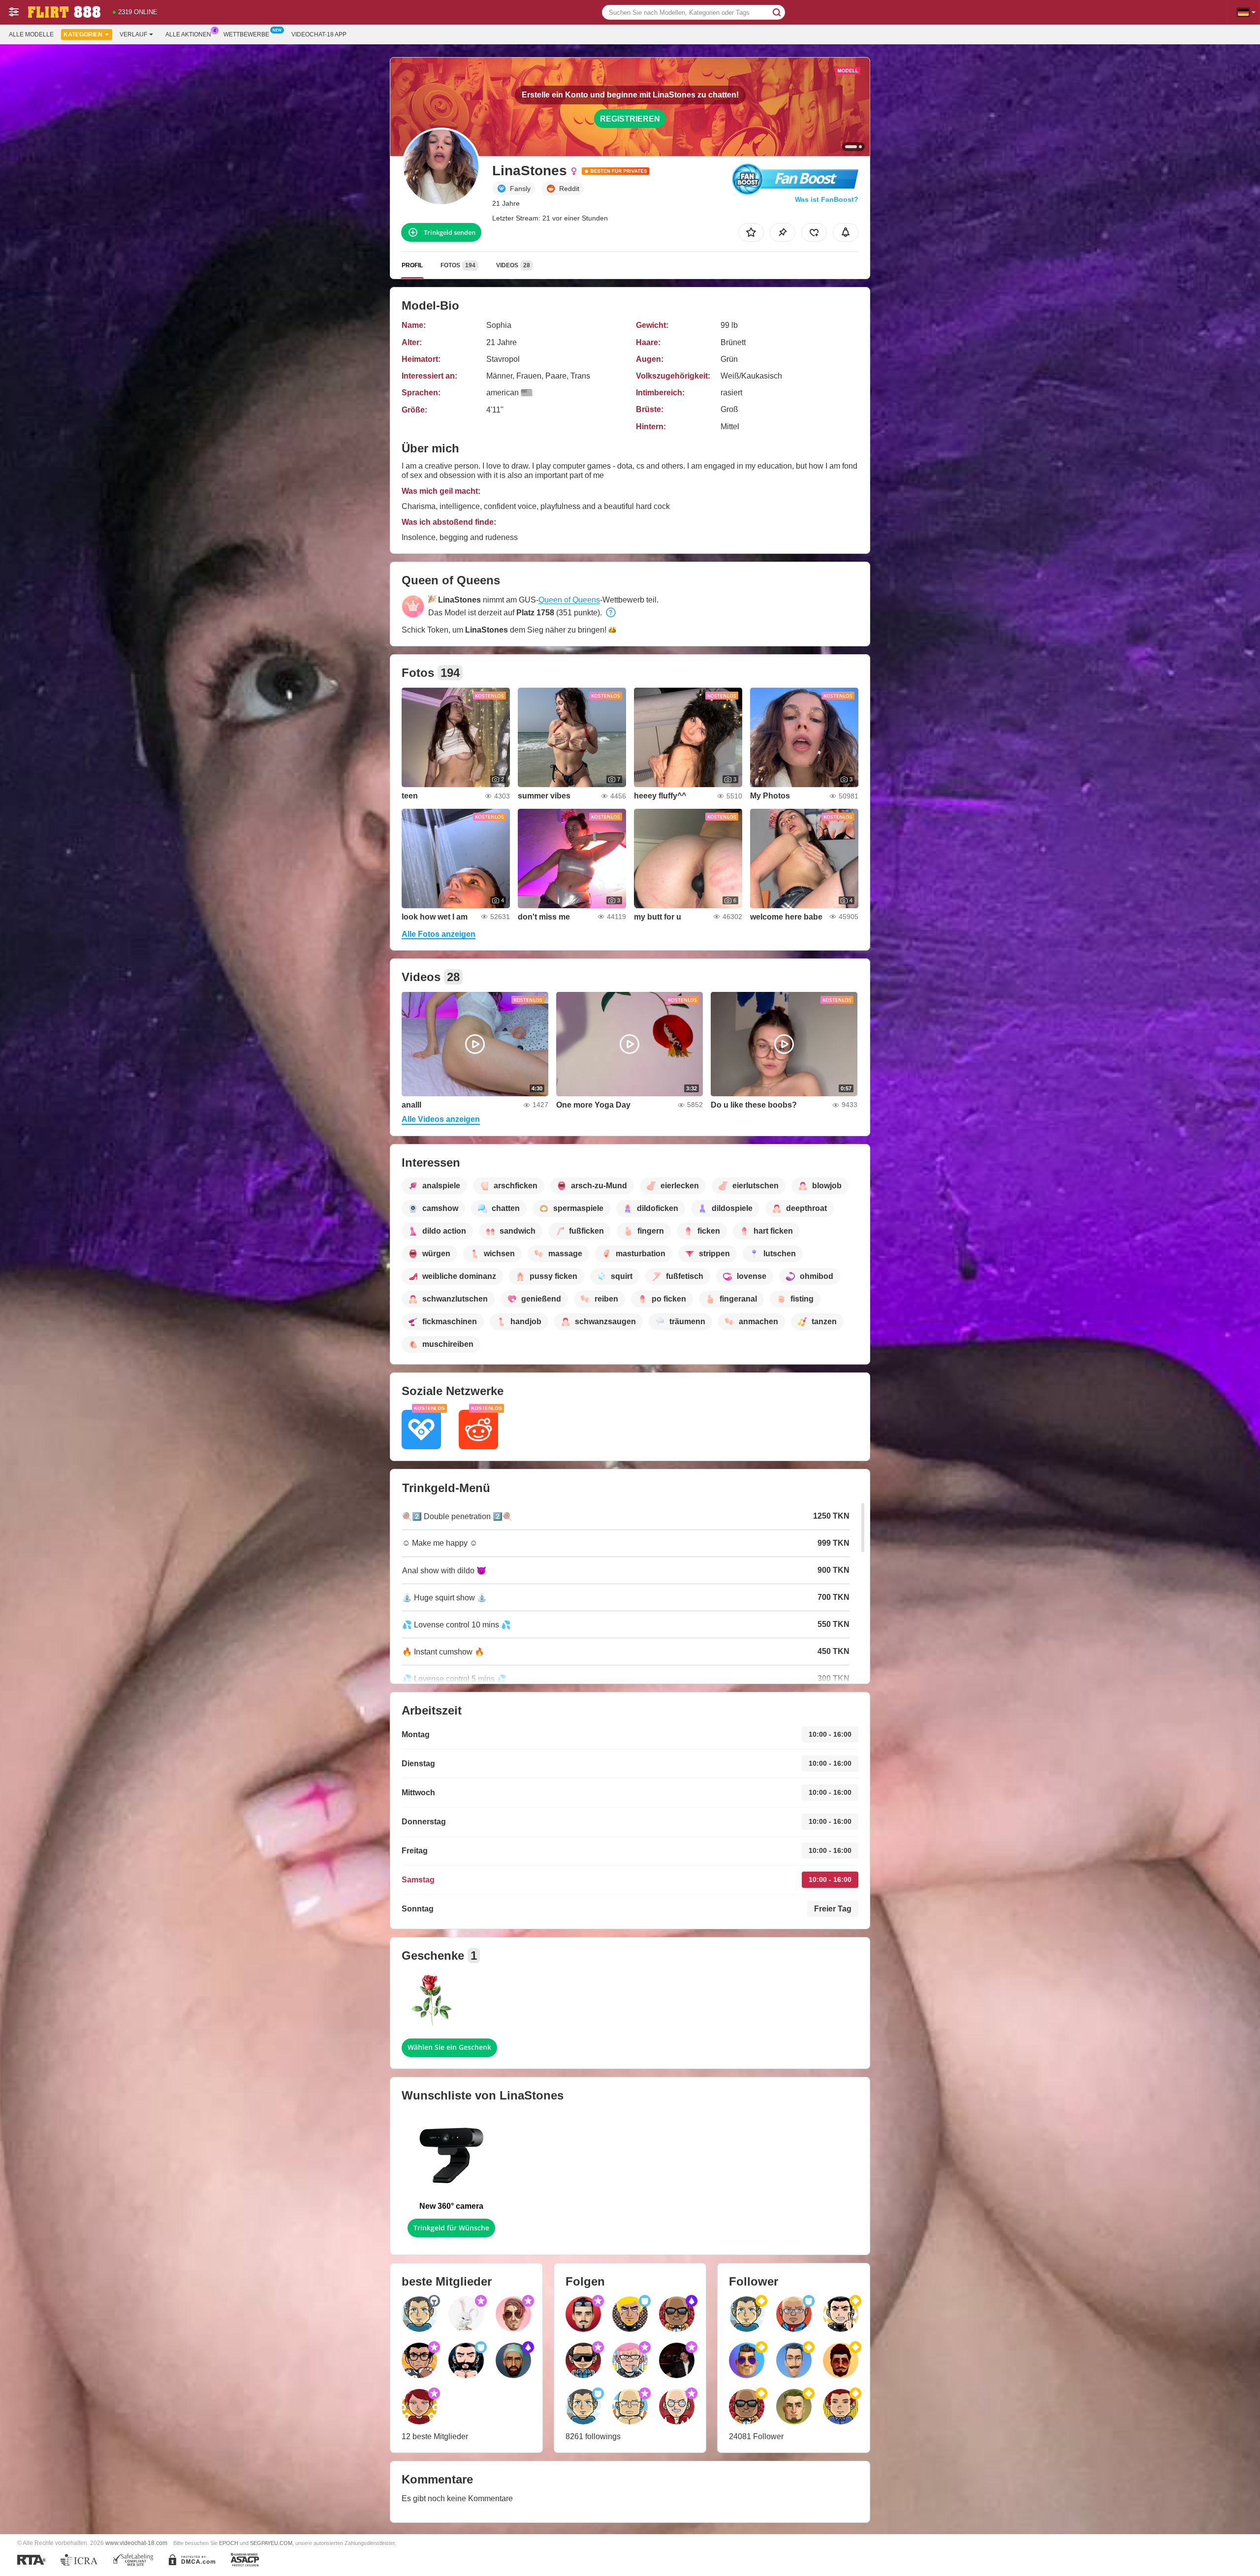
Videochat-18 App (319, 34)
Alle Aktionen (188, 34)
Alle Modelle (31, 34)
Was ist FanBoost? (827, 199)
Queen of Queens (569, 600)
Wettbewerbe (246, 34)
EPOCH (229, 2543)
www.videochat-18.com (136, 2543)
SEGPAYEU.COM (271, 2543)
